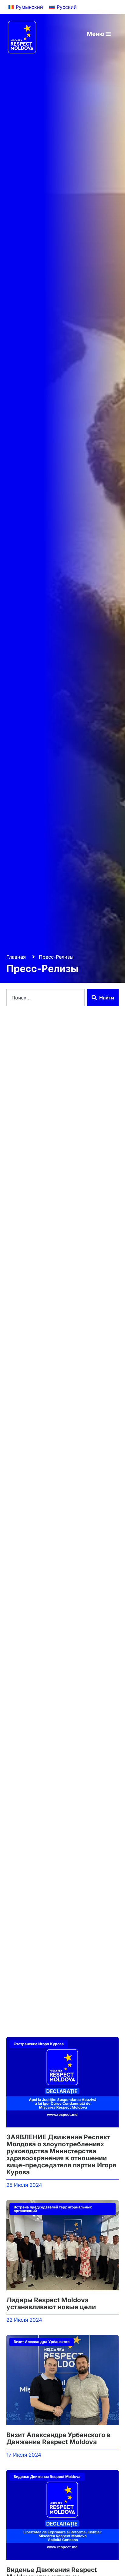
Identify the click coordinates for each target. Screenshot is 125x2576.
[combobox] (46, 998)
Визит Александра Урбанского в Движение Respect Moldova (58, 2438)
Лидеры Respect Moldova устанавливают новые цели (51, 2303)
